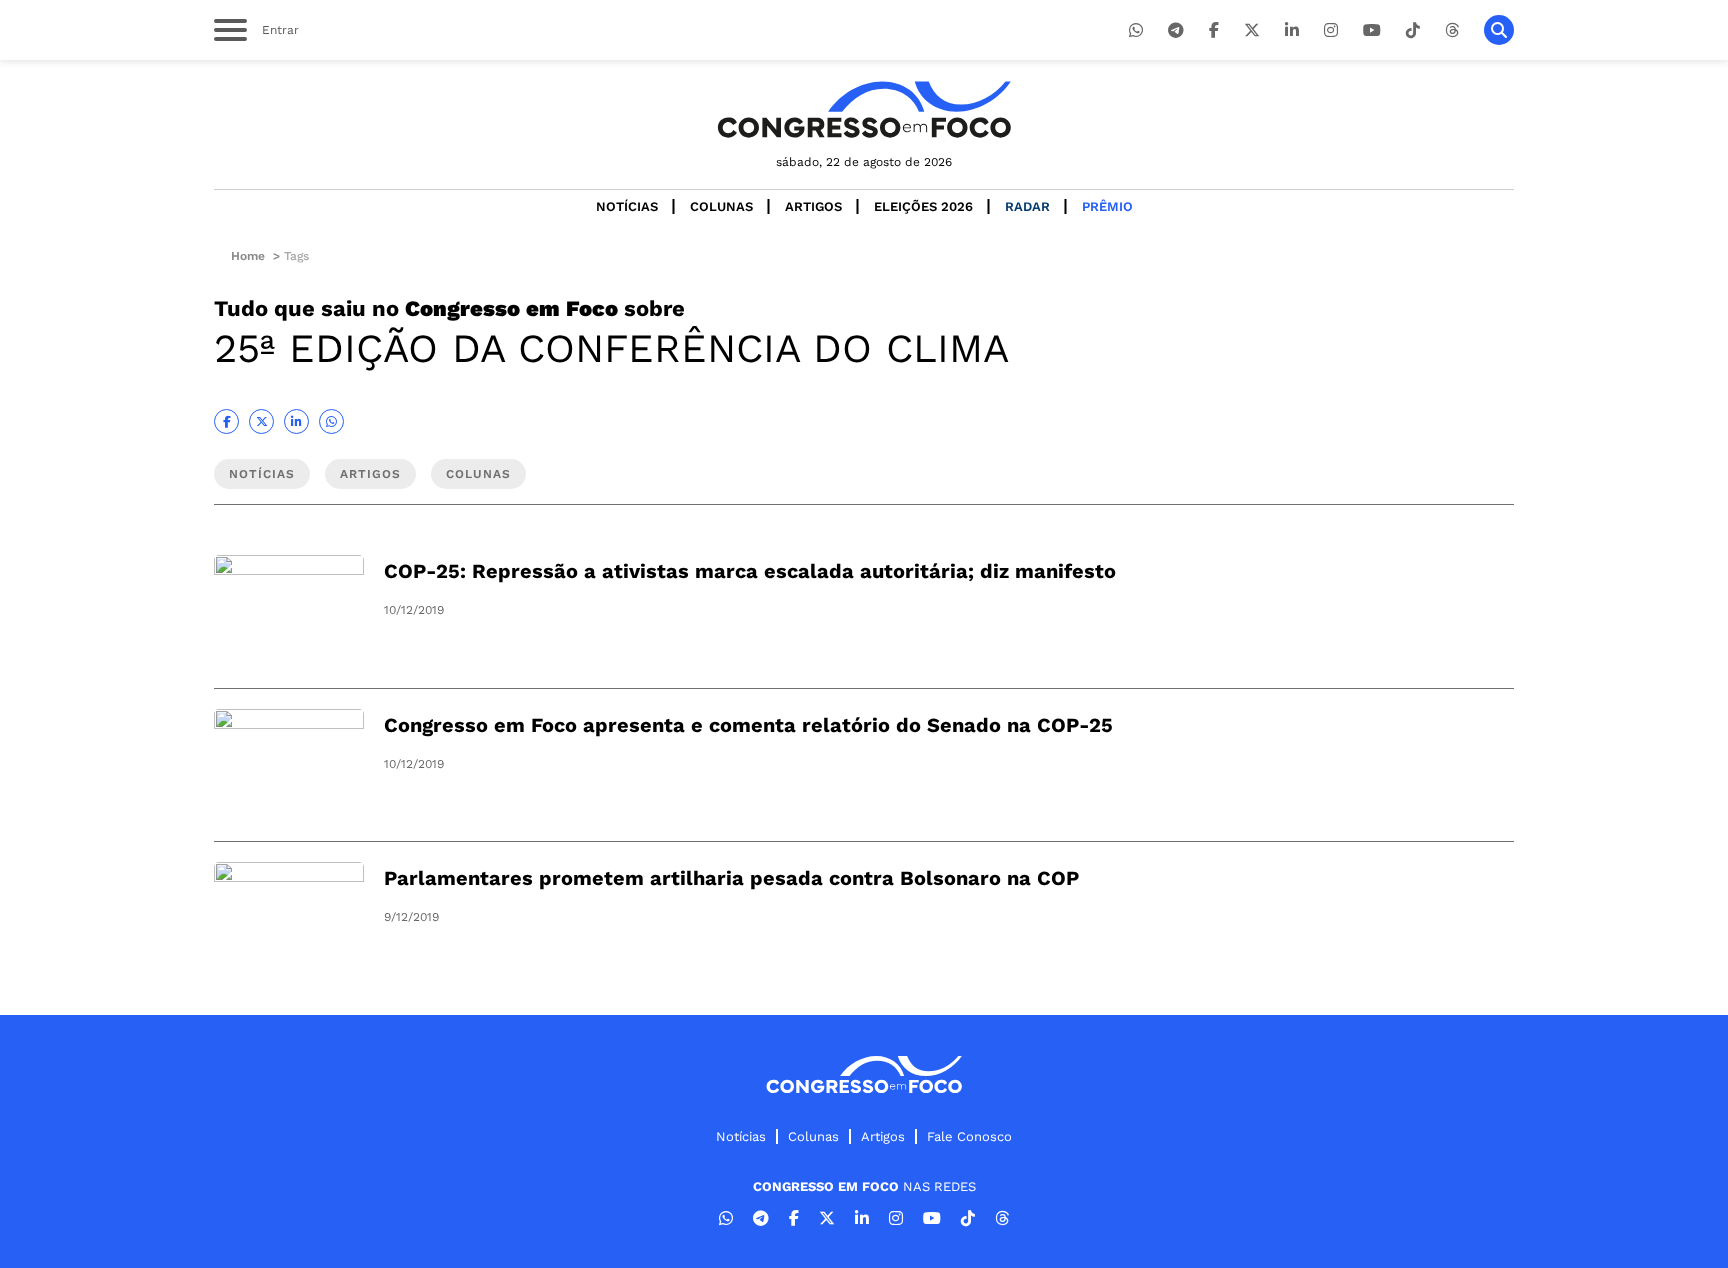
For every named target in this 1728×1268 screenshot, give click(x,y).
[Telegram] (1176, 30)
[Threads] (1452, 30)
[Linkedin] (1292, 30)
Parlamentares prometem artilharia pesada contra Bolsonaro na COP (731, 878)
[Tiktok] (1413, 30)
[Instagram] (1331, 30)
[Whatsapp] (1136, 30)
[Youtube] (1372, 30)
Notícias (627, 206)
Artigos (813, 206)
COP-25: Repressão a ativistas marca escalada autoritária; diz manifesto (750, 571)
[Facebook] (1214, 30)
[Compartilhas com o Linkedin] (296, 421)
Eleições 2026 (923, 206)
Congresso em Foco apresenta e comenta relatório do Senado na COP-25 (748, 725)
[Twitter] (1252, 30)
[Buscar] (1499, 30)
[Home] (864, 109)
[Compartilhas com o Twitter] (261, 421)
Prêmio (1107, 206)
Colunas (721, 206)
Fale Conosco (969, 1136)
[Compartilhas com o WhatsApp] (331, 421)
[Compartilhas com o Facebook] (226, 421)
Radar (1027, 206)
